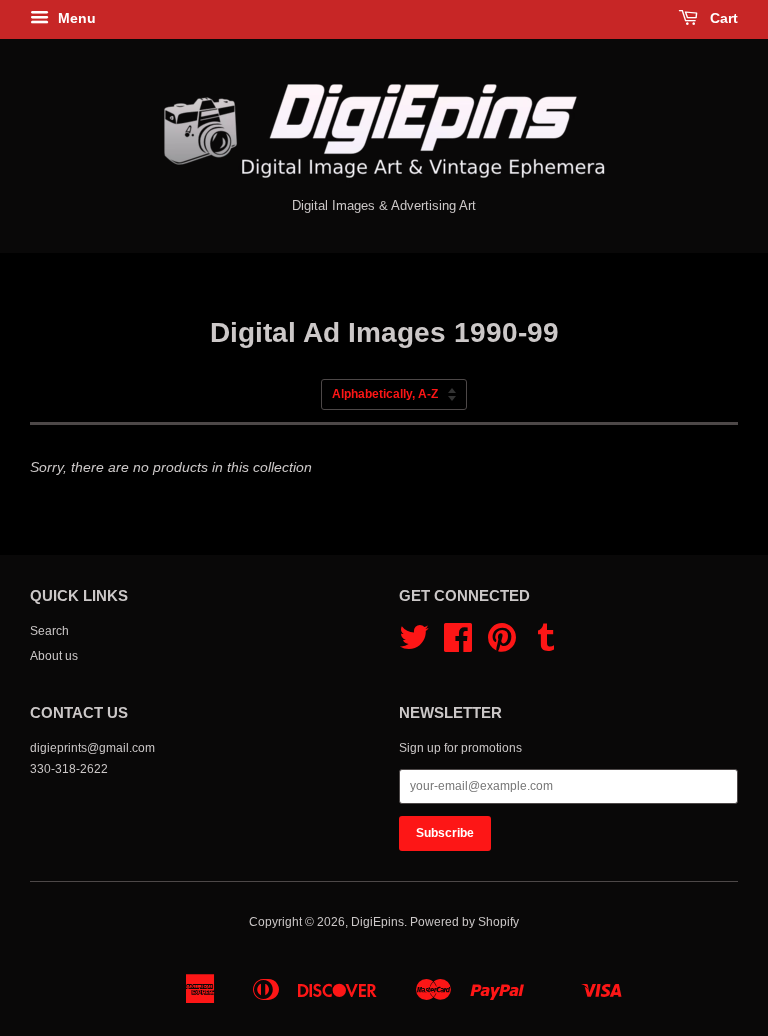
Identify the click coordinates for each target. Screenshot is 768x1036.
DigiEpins (377, 922)
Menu (75, 18)
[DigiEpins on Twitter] (414, 645)
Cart (722, 18)
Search (49, 631)
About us (54, 656)
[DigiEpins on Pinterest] (502, 645)
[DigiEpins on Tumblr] (546, 645)
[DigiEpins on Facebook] (458, 645)
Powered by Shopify (464, 922)
